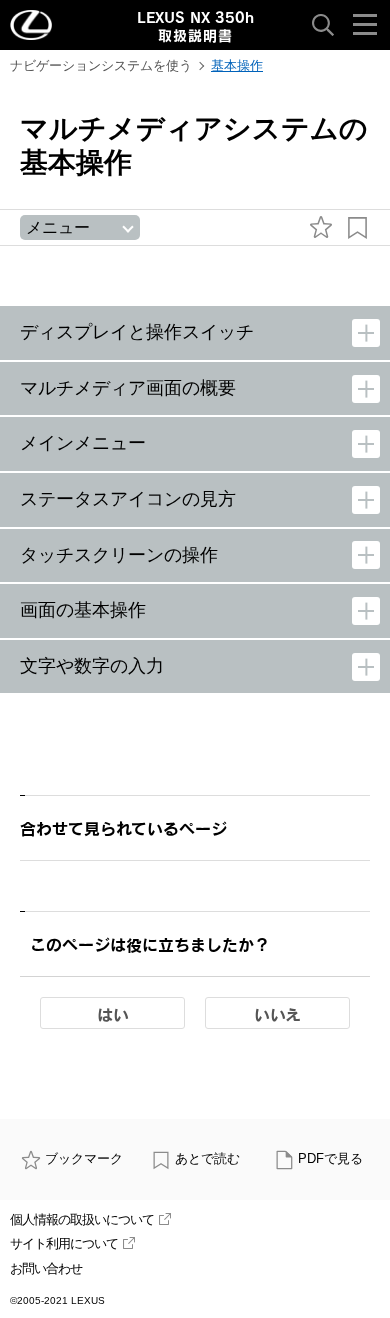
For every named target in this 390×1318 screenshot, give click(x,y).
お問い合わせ (46, 1268)
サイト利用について (64, 1243)
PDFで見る (330, 1158)
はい (113, 1014)
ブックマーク (84, 1158)
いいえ (277, 1014)
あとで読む (207, 1158)
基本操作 (237, 65)
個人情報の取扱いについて (82, 1219)
